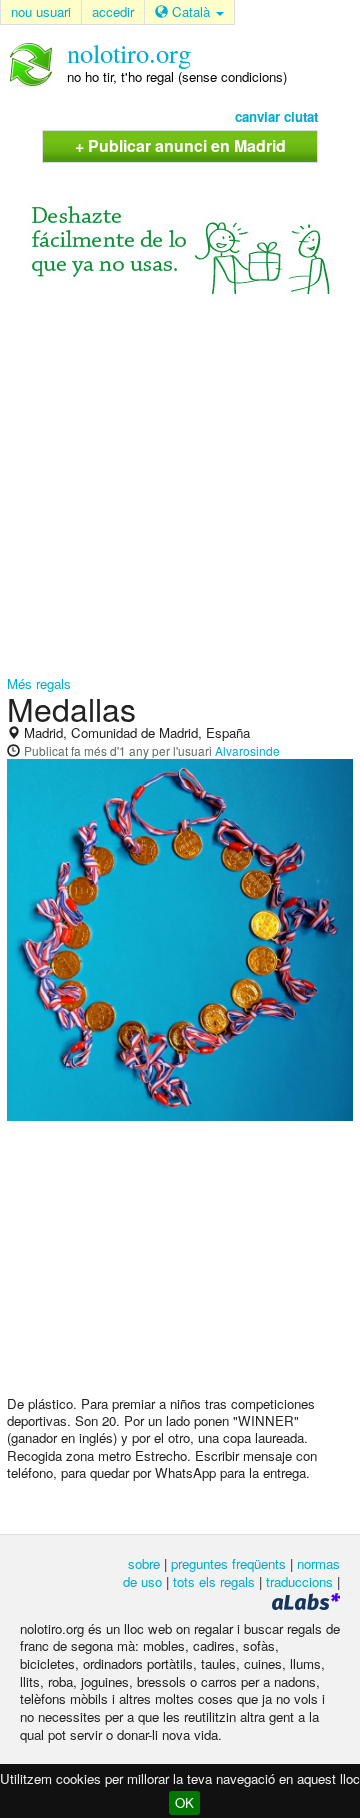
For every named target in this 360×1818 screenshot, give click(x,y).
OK (184, 1802)
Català (191, 11)
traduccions (299, 1581)
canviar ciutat (276, 116)
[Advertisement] (180, 485)
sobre (144, 1563)
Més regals (39, 683)
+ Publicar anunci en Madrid (180, 145)
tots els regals (214, 1581)
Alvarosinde (247, 750)
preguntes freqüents (228, 1563)
